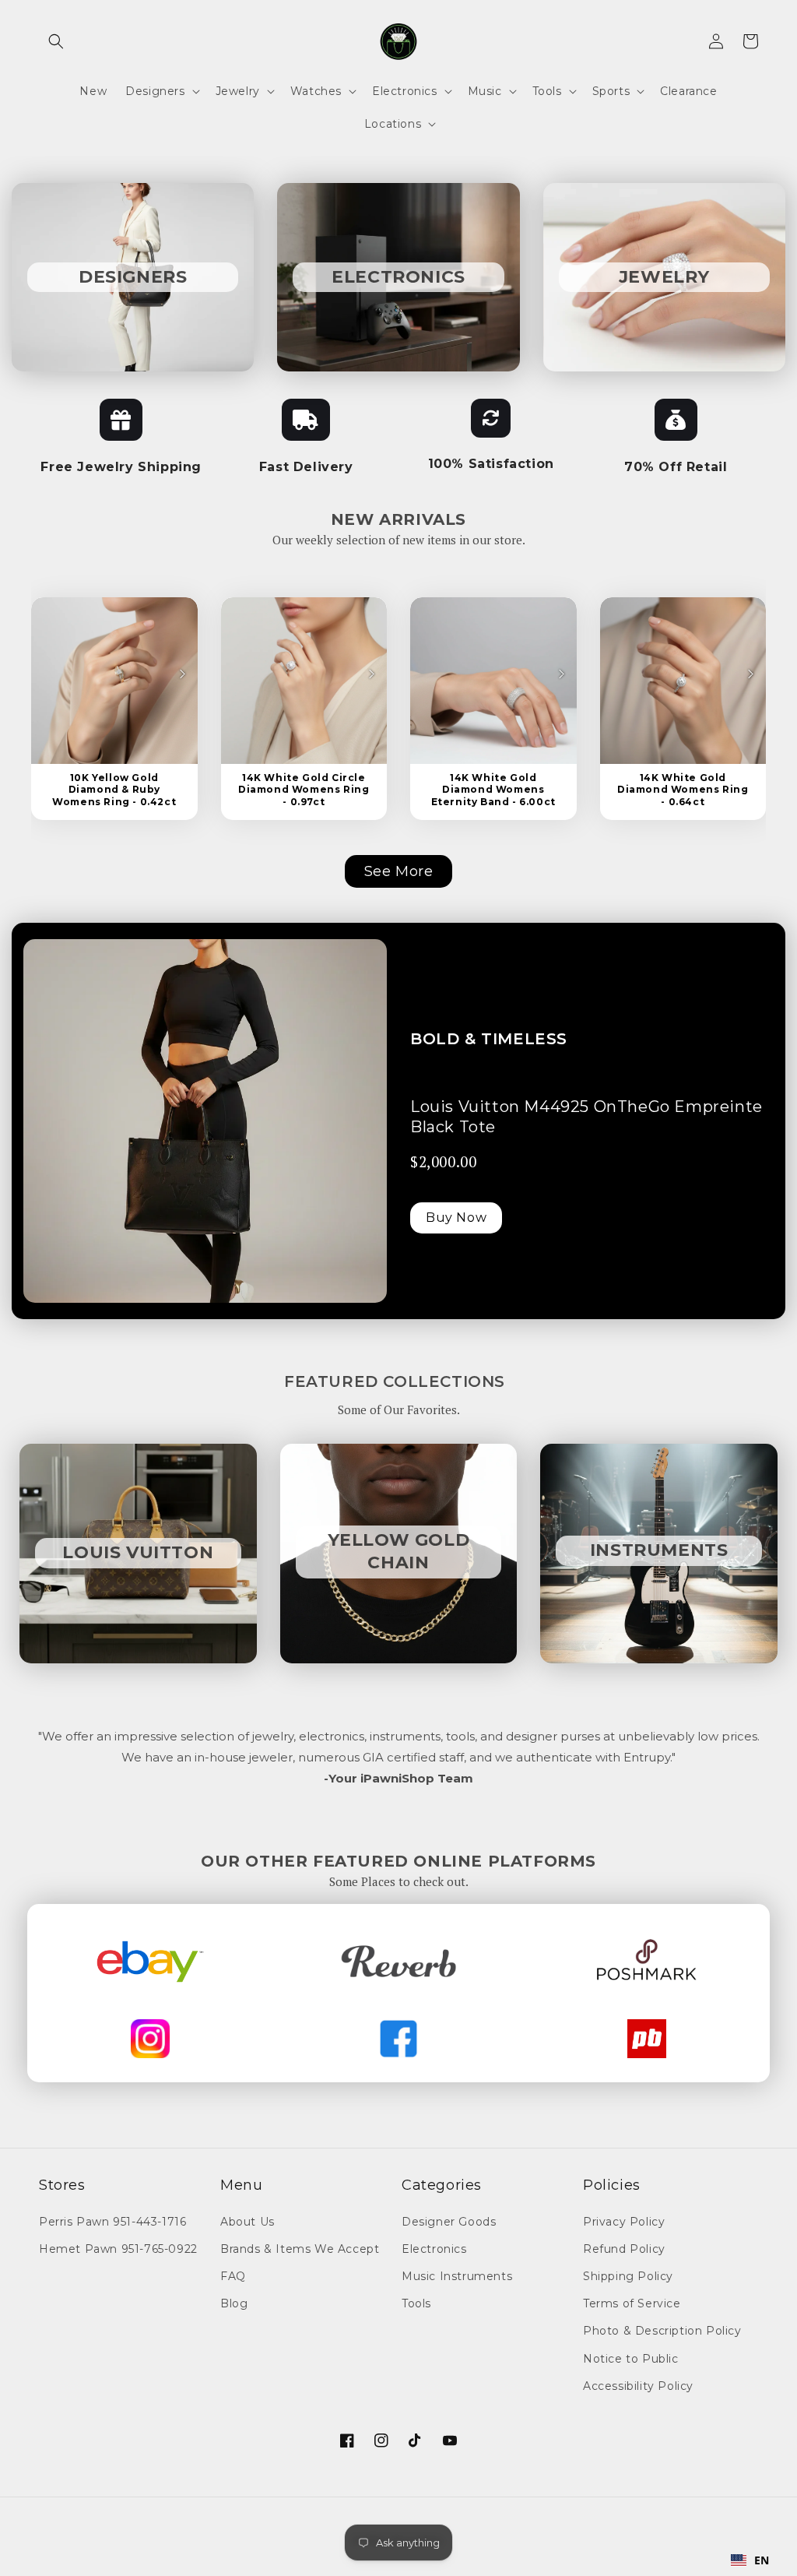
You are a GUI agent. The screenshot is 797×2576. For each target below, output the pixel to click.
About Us (248, 2222)
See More (399, 871)
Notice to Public (631, 2359)
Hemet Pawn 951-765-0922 (118, 2249)
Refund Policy (624, 2249)
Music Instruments (457, 2276)
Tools (416, 2303)
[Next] (182, 674)
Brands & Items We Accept (300, 2249)
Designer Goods (449, 2222)
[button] (56, 41)
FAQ (233, 2276)
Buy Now (456, 1218)
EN (762, 2560)
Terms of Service (632, 2303)
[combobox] (750, 2560)
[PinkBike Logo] (647, 2039)
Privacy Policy (624, 2222)
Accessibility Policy (638, 2386)
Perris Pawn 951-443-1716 (112, 2222)
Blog (234, 2303)
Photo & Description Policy (662, 2331)
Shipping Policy (628, 2276)
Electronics (434, 2249)
